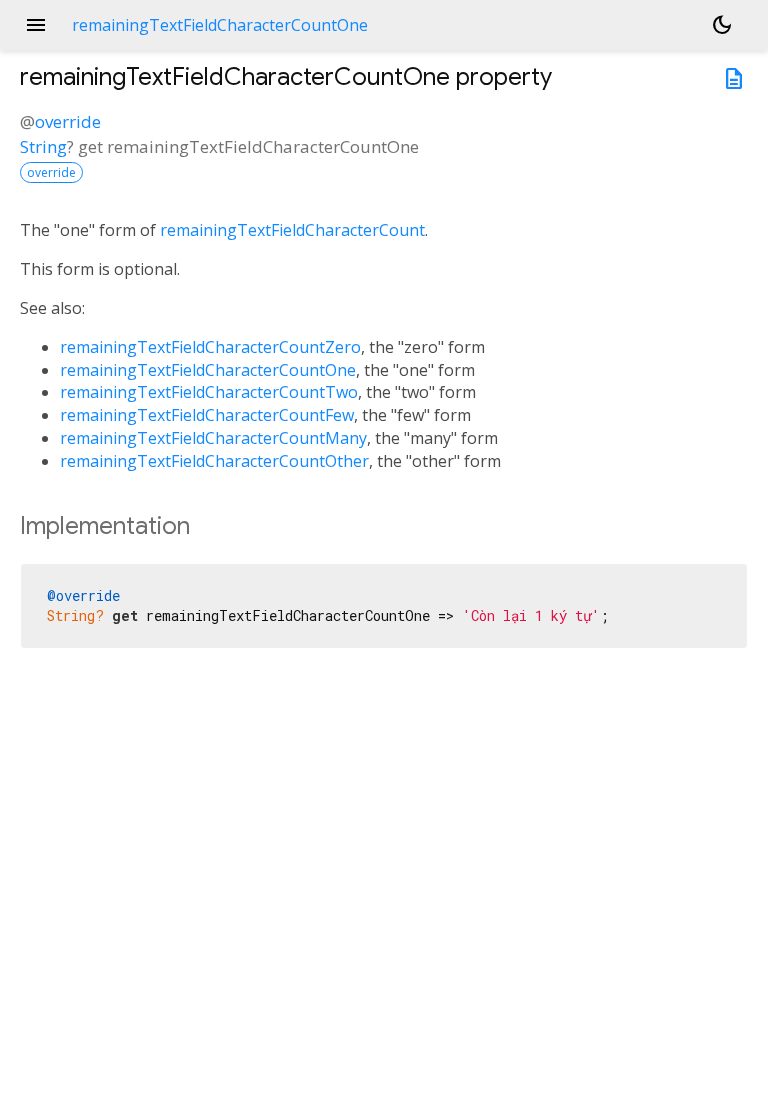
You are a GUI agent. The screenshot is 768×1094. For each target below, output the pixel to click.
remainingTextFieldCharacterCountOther (214, 461)
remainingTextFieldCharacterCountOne (208, 370)
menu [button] (36, 25)
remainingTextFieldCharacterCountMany (213, 438)
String (43, 146)
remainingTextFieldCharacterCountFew (207, 415)
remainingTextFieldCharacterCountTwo (209, 392)
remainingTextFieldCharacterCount (292, 230)
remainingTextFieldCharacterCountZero (210, 347)
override (68, 121)
